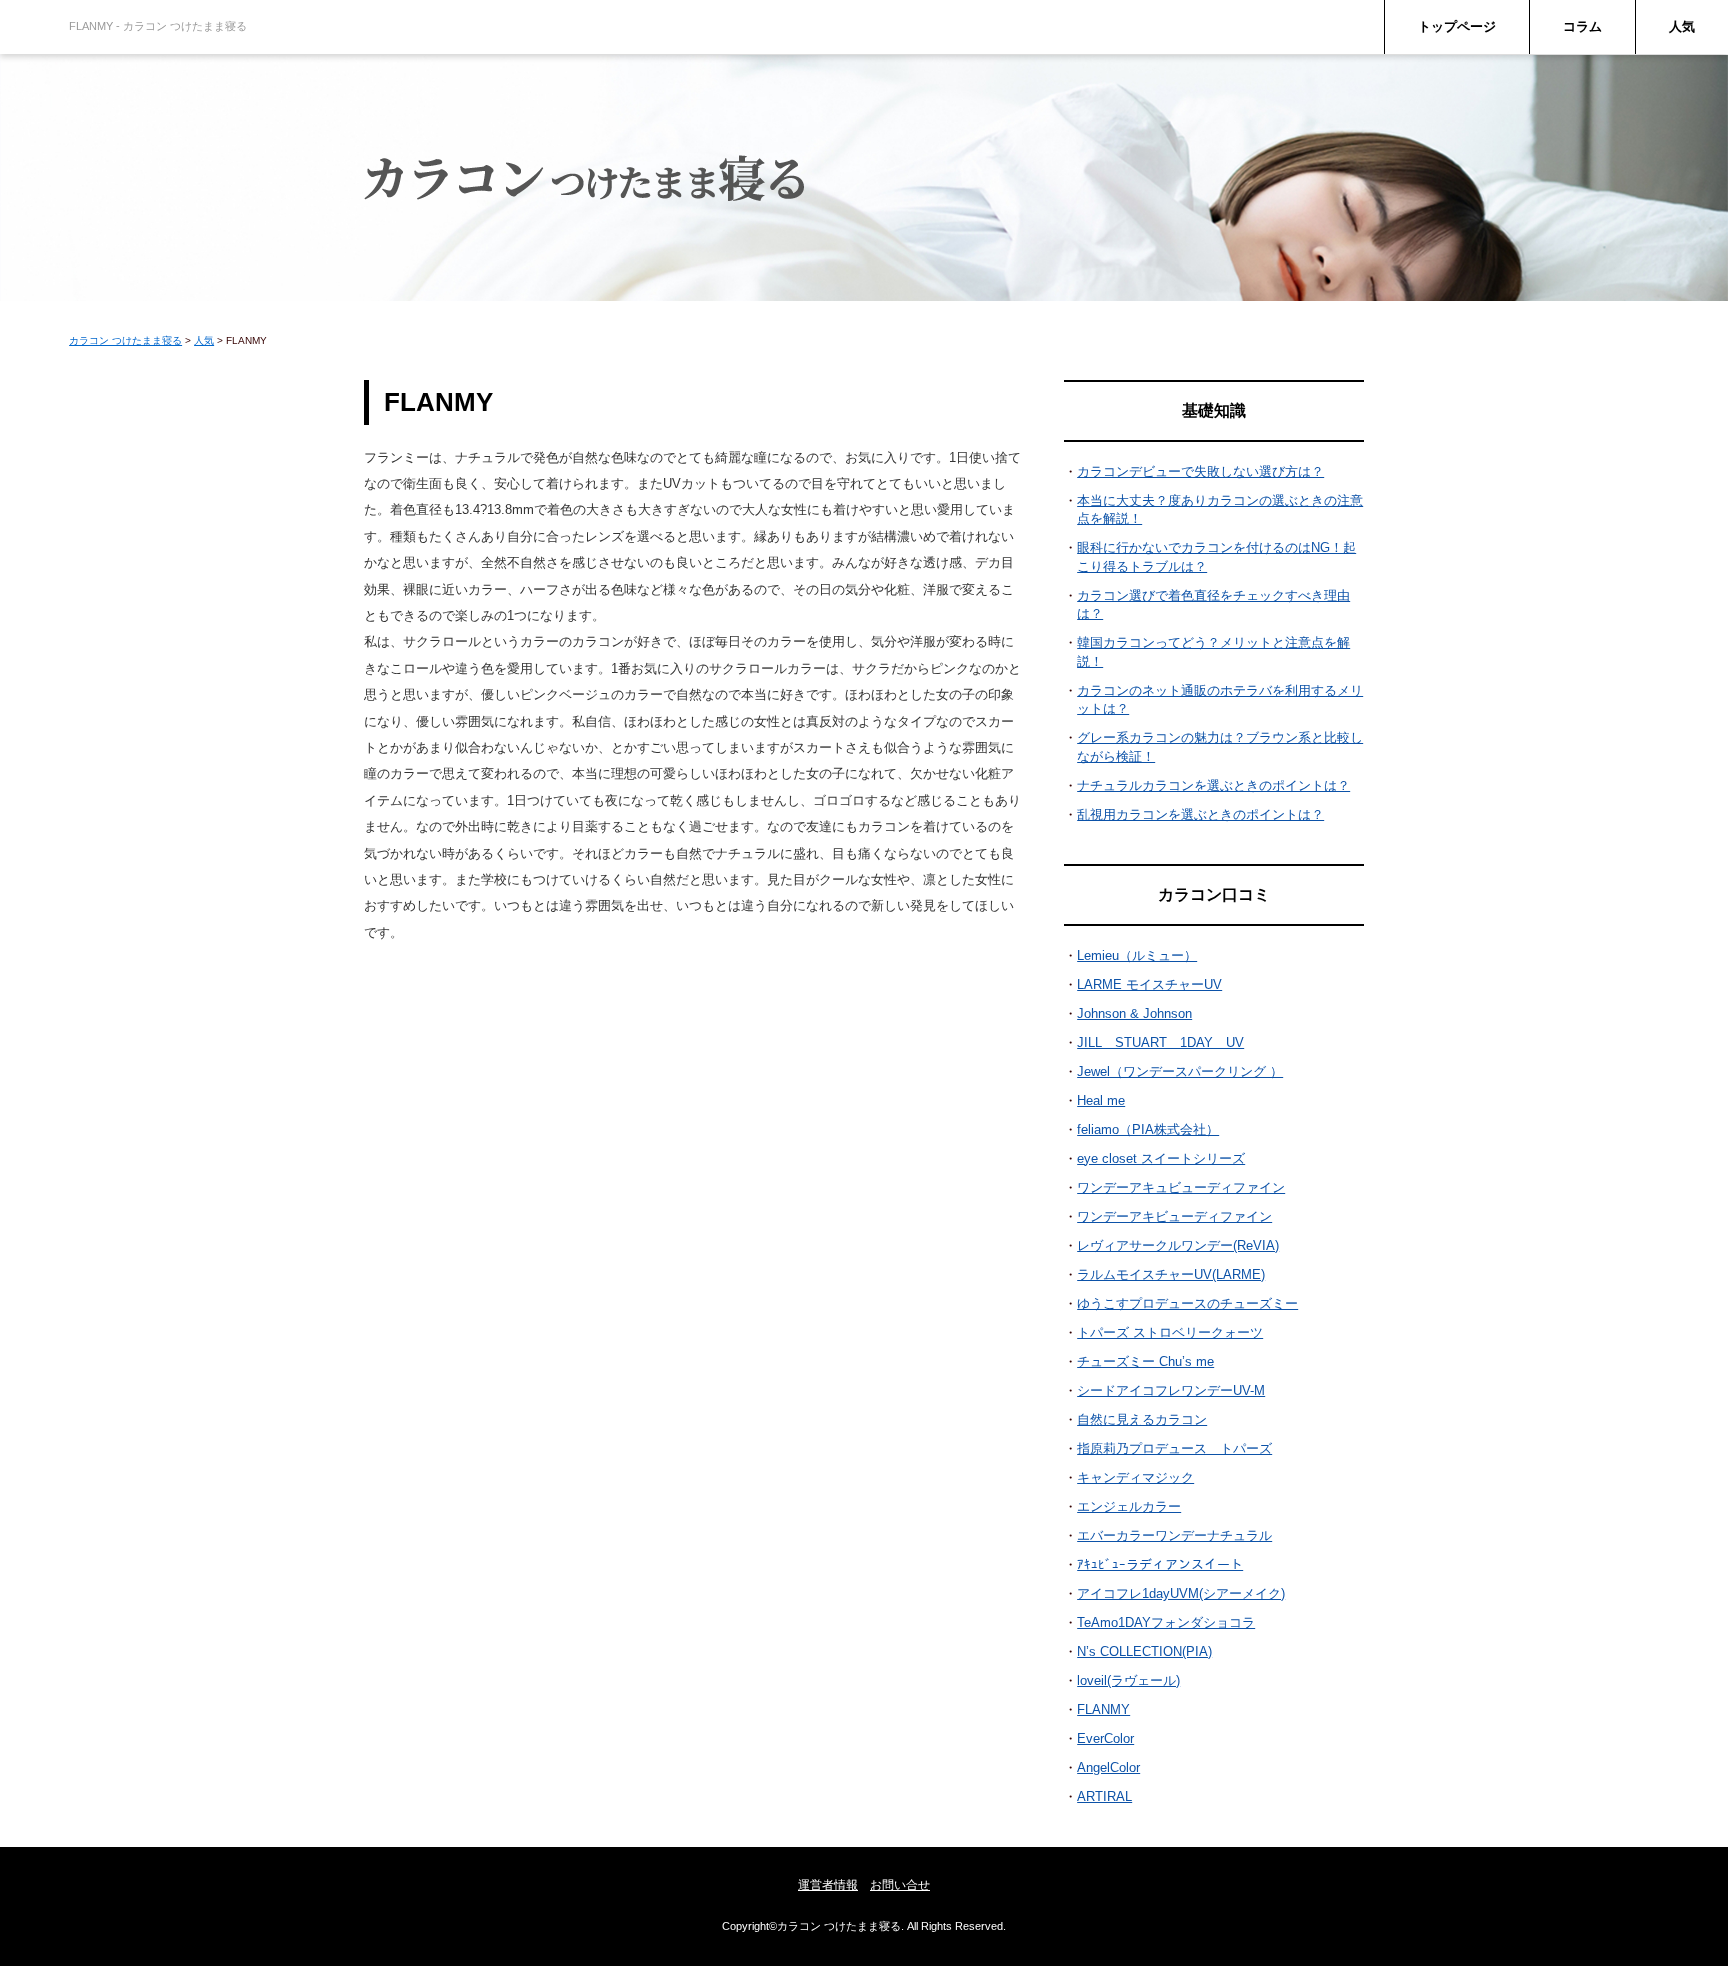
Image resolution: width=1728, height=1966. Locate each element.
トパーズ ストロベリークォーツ (1170, 1332)
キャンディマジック (1135, 1477)
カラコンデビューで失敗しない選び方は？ (1200, 471)
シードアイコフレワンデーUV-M (1171, 1390)
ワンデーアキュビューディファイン (1181, 1187)
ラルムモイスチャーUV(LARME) (1171, 1274)
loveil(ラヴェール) (1128, 1680)
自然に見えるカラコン (1142, 1419)
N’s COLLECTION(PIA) (1144, 1651)
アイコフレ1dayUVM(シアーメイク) (1181, 1593)
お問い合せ (900, 1885)
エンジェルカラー (1129, 1506)
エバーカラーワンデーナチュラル (1174, 1535)
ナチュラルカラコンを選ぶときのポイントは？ (1213, 785)
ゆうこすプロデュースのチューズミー (1187, 1303)
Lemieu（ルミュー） (1137, 955)
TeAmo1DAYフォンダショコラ (1166, 1622)
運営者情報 (828, 1885)
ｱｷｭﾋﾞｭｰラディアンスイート (1160, 1564)
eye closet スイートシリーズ (1161, 1158)
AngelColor (1108, 1767)
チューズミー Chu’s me (1145, 1361)
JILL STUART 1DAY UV (1160, 1042)
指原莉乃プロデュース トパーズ (1174, 1448)
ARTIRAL (1104, 1796)
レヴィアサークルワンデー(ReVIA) (1178, 1245)
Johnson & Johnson (1134, 1013)
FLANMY (1103, 1709)
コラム (1582, 26)
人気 (1682, 26)
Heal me (1101, 1100)
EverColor (1105, 1738)
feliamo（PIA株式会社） (1148, 1129)
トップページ (1457, 26)
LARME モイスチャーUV (1149, 984)
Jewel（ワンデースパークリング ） (1180, 1071)
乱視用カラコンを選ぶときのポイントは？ (1200, 814)
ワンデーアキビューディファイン (1174, 1216)
